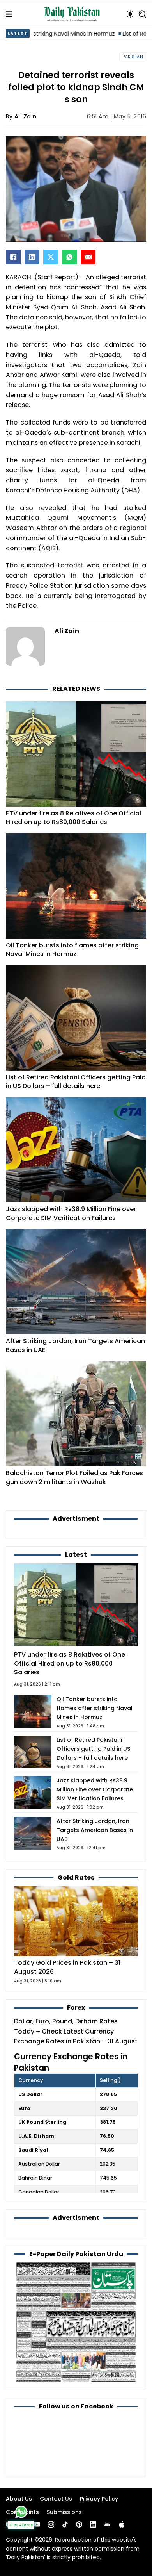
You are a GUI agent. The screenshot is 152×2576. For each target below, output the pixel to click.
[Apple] (122, 2524)
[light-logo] (74, 14)
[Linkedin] (93, 2524)
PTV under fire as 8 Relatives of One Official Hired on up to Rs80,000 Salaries (73, 818)
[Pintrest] (79, 2524)
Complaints (22, 2512)
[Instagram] (51, 2524)
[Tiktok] (65, 2524)
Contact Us (56, 2499)
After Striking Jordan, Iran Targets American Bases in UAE (75, 1345)
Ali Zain (26, 116)
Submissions (64, 2512)
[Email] (88, 257)
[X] (51, 257)
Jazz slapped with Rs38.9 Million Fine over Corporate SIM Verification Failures (71, 1213)
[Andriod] (107, 2524)
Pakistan (133, 57)
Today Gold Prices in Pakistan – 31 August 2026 (67, 1967)
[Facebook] (13, 257)
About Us (19, 2499)
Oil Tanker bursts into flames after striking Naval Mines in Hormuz (72, 950)
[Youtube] (37, 2524)
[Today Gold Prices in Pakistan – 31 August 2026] (76, 1921)
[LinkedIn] (32, 257)
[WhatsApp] (69, 257)
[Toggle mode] (130, 14)
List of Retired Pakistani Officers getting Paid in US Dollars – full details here (76, 1082)
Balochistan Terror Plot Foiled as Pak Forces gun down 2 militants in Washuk (74, 1477)
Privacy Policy (99, 2499)
